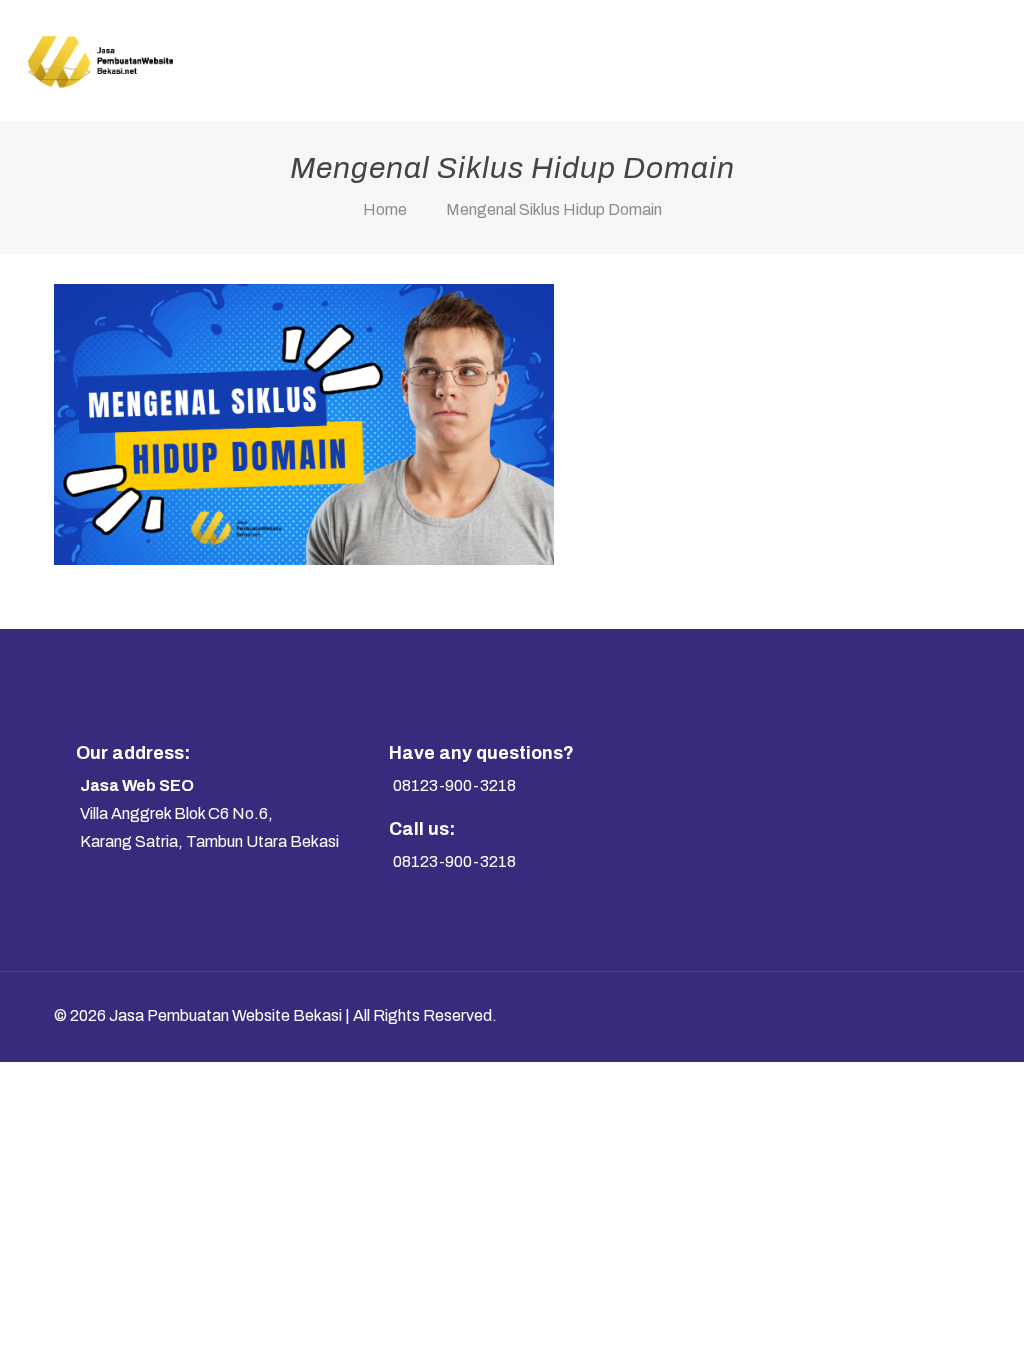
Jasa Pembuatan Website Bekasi (225, 1015)
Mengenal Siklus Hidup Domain (554, 209)
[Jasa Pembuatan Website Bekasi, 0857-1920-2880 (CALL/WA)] (99, 60)
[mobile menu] (992, 60)
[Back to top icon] (934, 1014)
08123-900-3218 (454, 785)
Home (385, 209)
